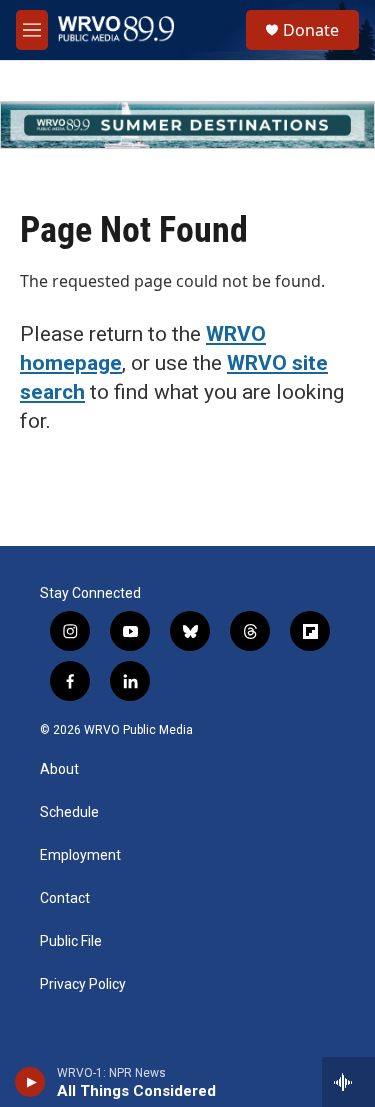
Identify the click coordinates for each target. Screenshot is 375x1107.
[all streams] (348, 1082)
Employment (80, 855)
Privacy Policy (83, 984)
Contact (65, 898)
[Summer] (187, 125)
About (59, 769)
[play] (30, 1082)
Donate (311, 30)
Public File (71, 941)
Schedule (69, 812)
